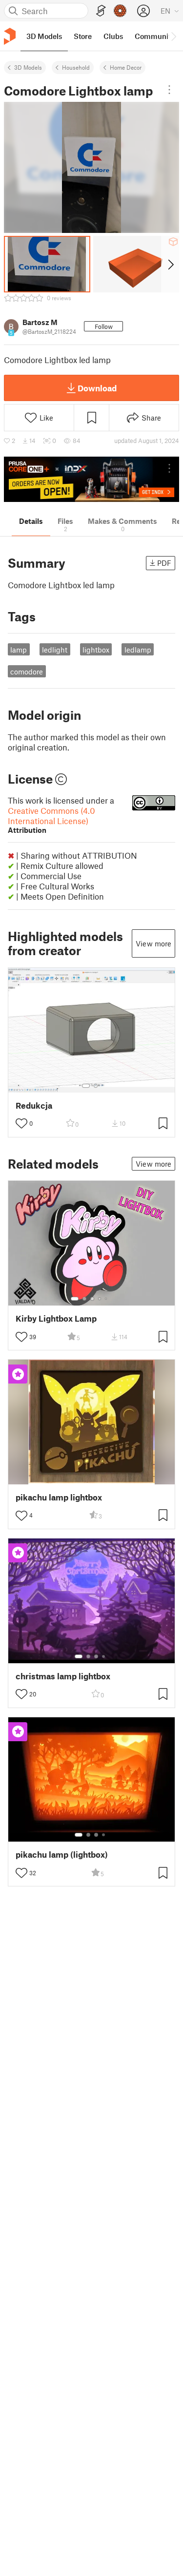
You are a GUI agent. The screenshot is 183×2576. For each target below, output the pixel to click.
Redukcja (34, 1105)
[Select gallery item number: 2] (96, 1086)
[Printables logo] (10, 36)
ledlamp (138, 650)
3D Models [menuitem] (44, 36)
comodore (27, 672)
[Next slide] (170, 264)
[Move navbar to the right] (173, 36)
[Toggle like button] (21, 1123)
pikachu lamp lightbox (59, 1497)
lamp (19, 650)
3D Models (28, 67)
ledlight (55, 650)
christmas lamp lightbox (63, 1676)
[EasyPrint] (101, 11)
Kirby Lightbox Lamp (56, 1318)
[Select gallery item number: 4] (100, 1299)
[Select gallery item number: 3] (92, 1299)
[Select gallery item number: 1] (86, 1086)
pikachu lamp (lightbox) (62, 1855)
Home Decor (126, 67)
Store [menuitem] (83, 36)
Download (97, 388)
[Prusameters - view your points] (120, 11)
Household (76, 67)
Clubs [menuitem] (113, 36)
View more (153, 943)
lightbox (96, 650)
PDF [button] (164, 563)
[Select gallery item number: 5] (107, 1299)
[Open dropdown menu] (169, 90)
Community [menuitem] (155, 36)
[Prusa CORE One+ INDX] (91, 479)
